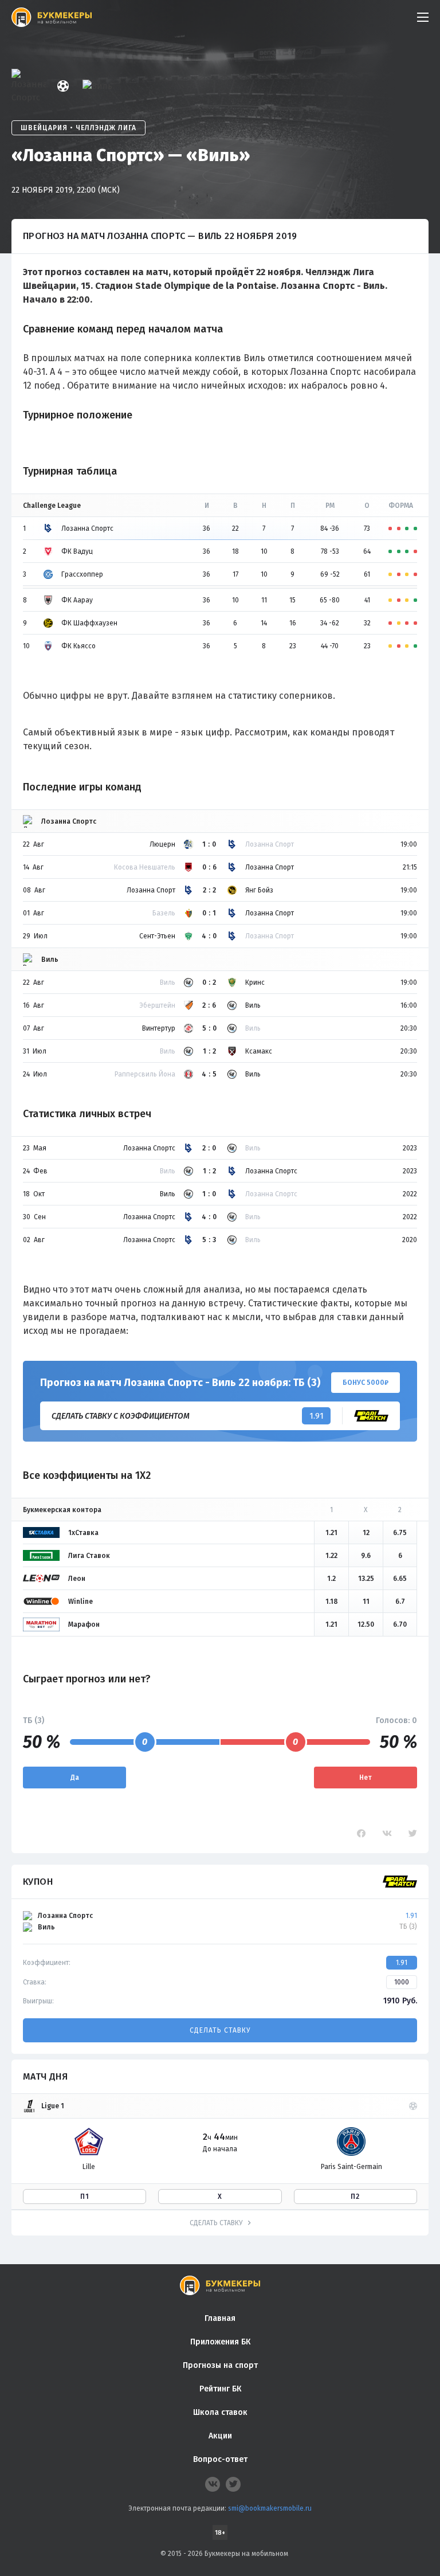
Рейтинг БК (220, 2389)
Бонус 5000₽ (366, 1383)
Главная (220, 2318)
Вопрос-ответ (220, 2459)
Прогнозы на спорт (220, 2365)
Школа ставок (220, 2412)
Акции (220, 2436)
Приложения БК (220, 2342)
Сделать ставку (220, 2030)
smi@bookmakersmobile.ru (270, 2508)
